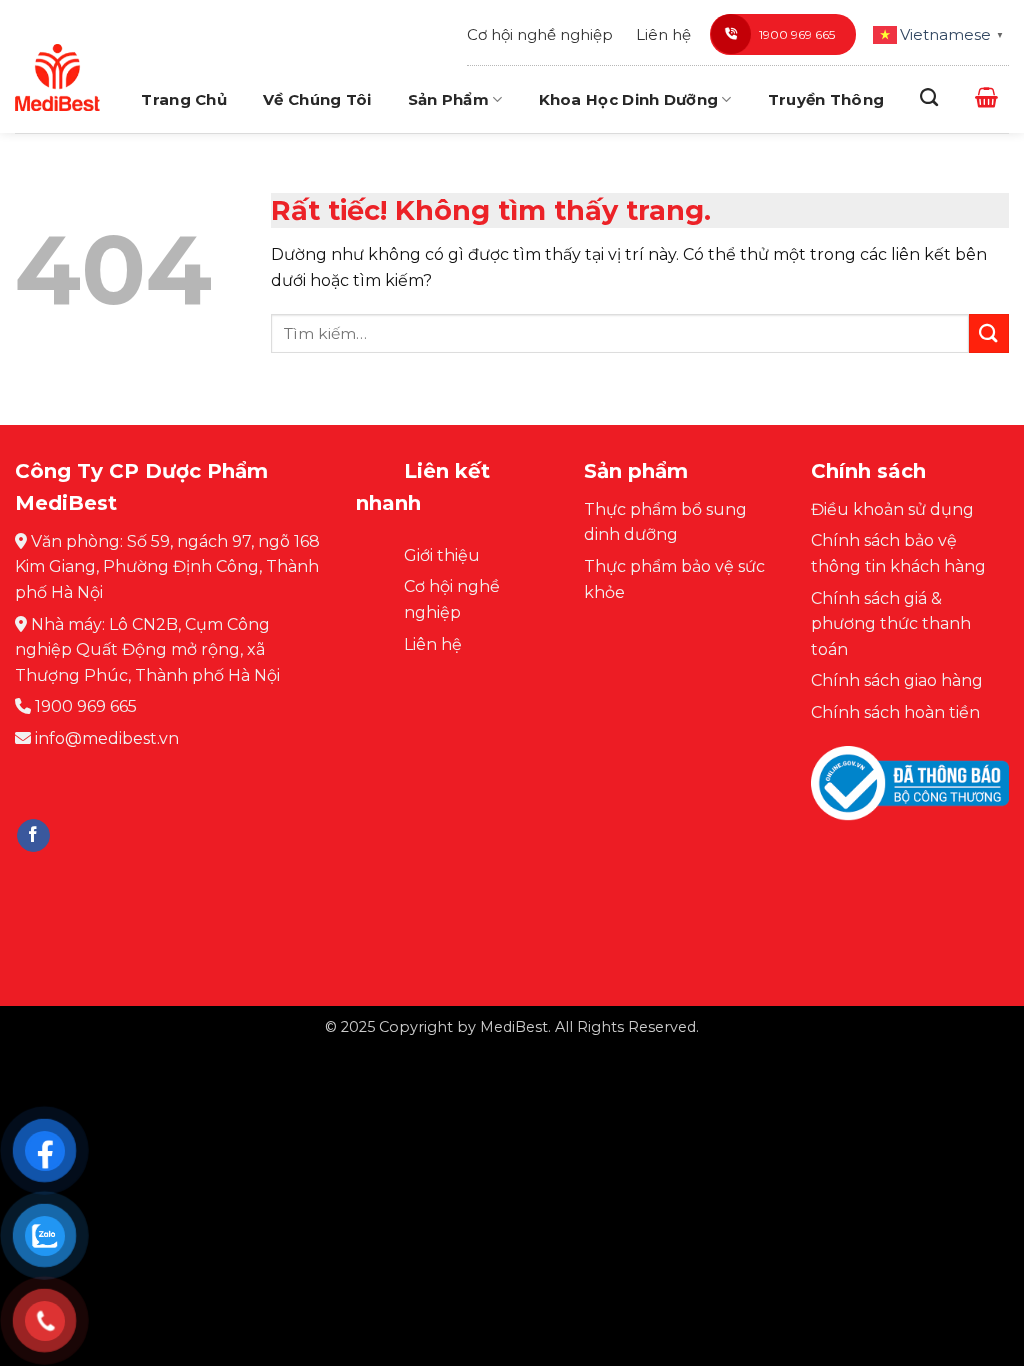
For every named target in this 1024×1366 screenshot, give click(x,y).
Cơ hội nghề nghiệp (540, 34)
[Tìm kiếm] (929, 98)
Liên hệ (663, 34)
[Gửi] (989, 333)
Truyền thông (826, 99)
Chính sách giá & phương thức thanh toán (891, 624)
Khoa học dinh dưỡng (629, 99)
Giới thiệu (442, 555)
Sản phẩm (448, 99)
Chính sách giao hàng (897, 680)
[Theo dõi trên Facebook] (33, 836)
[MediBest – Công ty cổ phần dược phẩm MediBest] (57, 77)
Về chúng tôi (317, 99)
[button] (986, 97)
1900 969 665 (797, 34)
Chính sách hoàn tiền (895, 712)
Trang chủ (184, 99)
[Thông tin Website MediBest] (910, 798)
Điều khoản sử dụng (892, 509)
